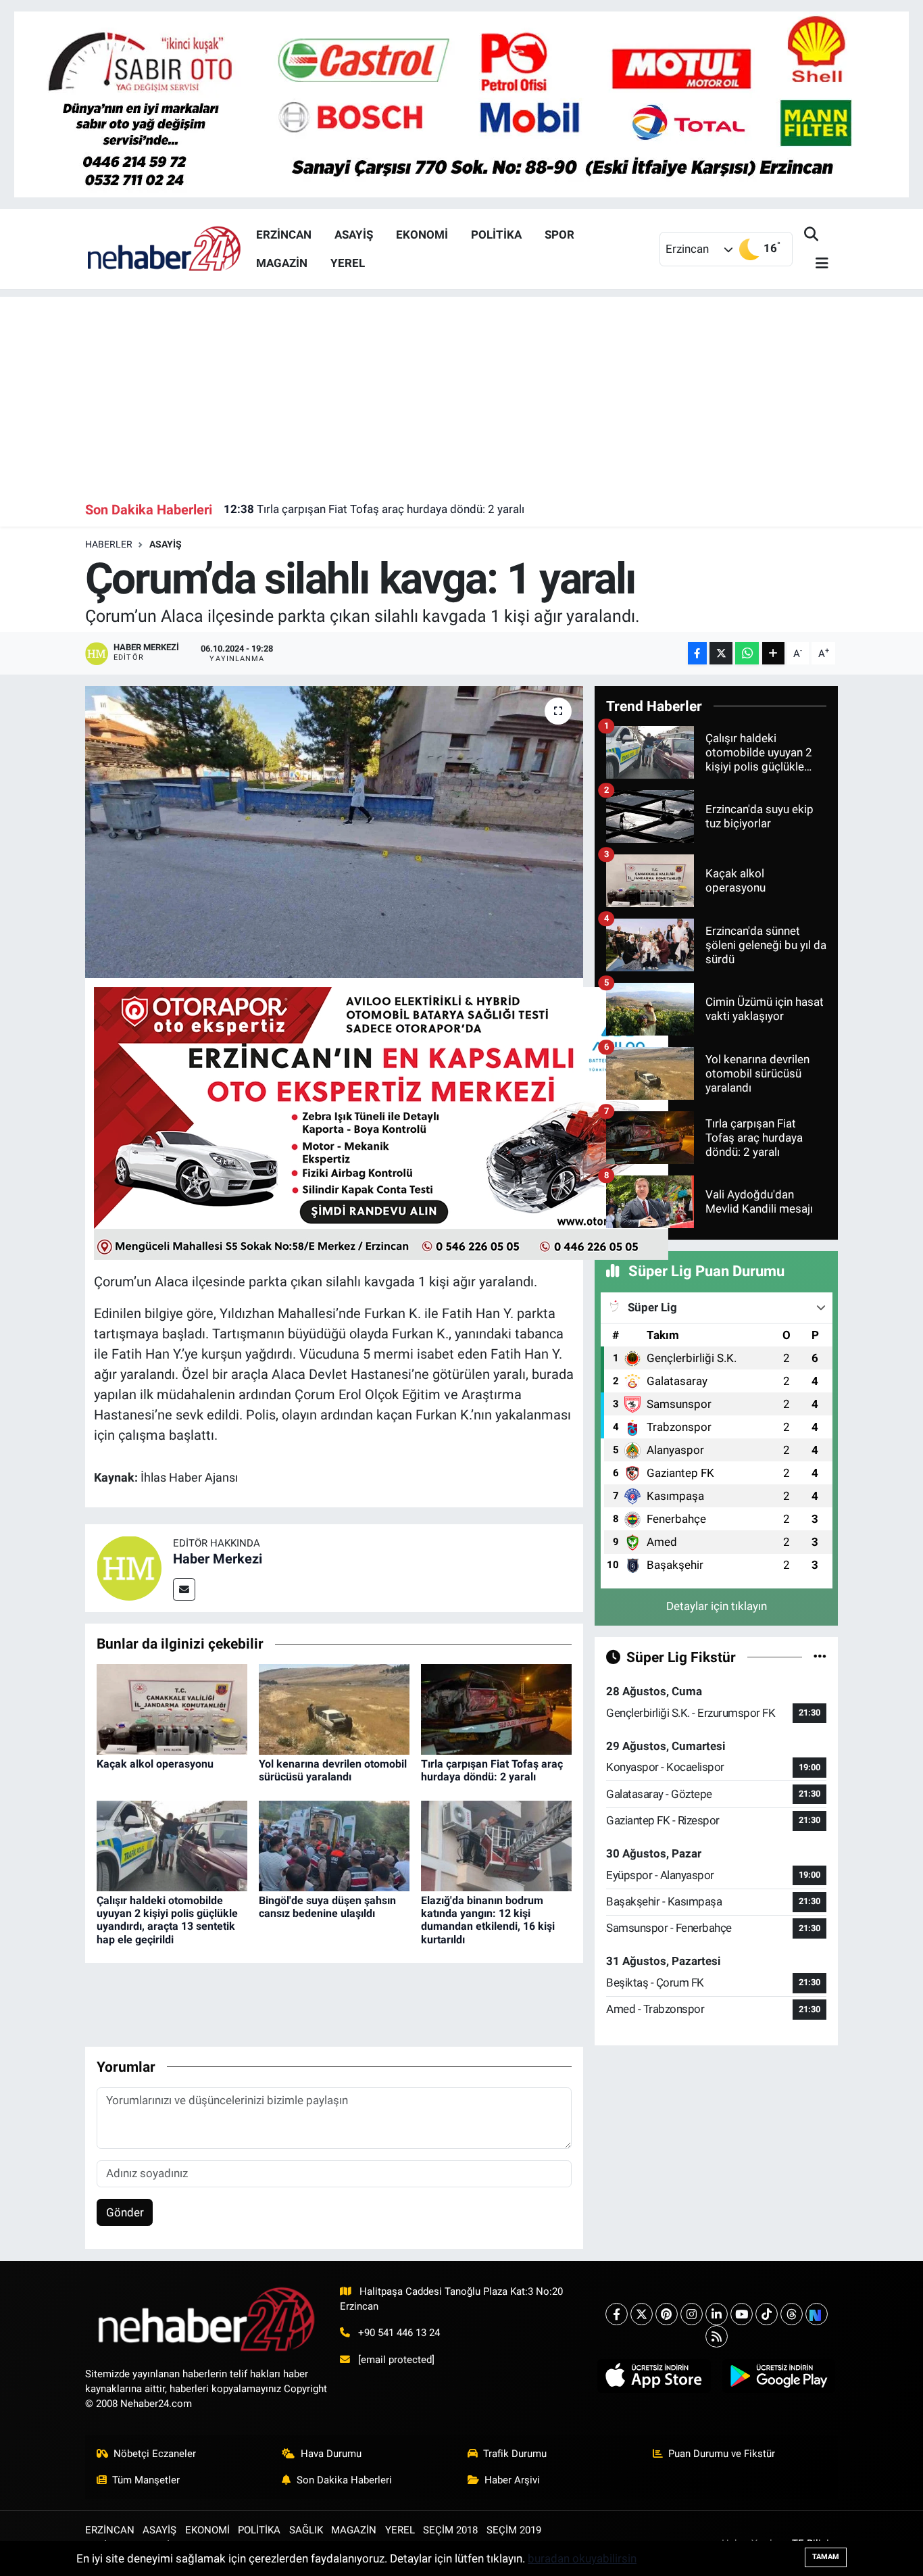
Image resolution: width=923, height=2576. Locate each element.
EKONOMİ (422, 235)
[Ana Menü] (816, 264)
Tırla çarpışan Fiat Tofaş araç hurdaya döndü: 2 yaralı (374, 509)
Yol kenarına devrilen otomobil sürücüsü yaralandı (333, 1770)
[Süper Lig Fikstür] (820, 1657)
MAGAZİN (282, 263)
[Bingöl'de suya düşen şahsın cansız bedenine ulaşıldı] (334, 1845)
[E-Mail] (184, 1589)
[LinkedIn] (717, 2314)
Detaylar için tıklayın (717, 1606)
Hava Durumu (331, 2454)
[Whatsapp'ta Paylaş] (747, 653)
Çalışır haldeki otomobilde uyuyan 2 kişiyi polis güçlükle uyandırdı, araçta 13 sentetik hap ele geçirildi (167, 1920)
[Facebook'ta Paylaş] (697, 653)
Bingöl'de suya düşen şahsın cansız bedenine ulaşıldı (327, 1907)
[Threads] (792, 2314)
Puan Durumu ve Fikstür (722, 2454)
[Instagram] (692, 2314)
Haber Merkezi (218, 1559)
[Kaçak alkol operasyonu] (172, 1708)
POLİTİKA (496, 235)
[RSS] (717, 2336)
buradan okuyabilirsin (582, 2558)
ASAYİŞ (354, 235)
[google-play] (778, 2376)
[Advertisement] (462, 391)
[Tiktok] (767, 2314)
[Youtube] (742, 2314)
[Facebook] (617, 2314)
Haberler (109, 544)
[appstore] (654, 2376)
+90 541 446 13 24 (399, 2333)
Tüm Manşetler (146, 2480)
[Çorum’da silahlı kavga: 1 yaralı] (334, 832)
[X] (642, 2314)
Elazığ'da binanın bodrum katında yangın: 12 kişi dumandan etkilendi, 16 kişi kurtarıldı (488, 1920)
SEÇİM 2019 (514, 2530)
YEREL (348, 263)
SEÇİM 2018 (450, 2530)
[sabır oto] (461, 103)
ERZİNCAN (284, 235)
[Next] (817, 2314)
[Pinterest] (667, 2314)
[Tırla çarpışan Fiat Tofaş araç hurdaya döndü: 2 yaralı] (496, 1708)
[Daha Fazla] (773, 653)
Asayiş (166, 544)
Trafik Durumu (515, 2454)
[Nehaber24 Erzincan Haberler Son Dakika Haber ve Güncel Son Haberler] (165, 248)
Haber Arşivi (512, 2480)
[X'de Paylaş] (721, 653)
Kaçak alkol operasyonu (155, 1764)
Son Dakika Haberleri (344, 2480)
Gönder (125, 2212)
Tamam (826, 2557)
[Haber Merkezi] (129, 1568)
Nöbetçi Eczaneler (155, 2454)
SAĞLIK (306, 2530)
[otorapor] (381, 1122)
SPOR (559, 235)
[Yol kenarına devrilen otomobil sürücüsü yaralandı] (334, 1708)
